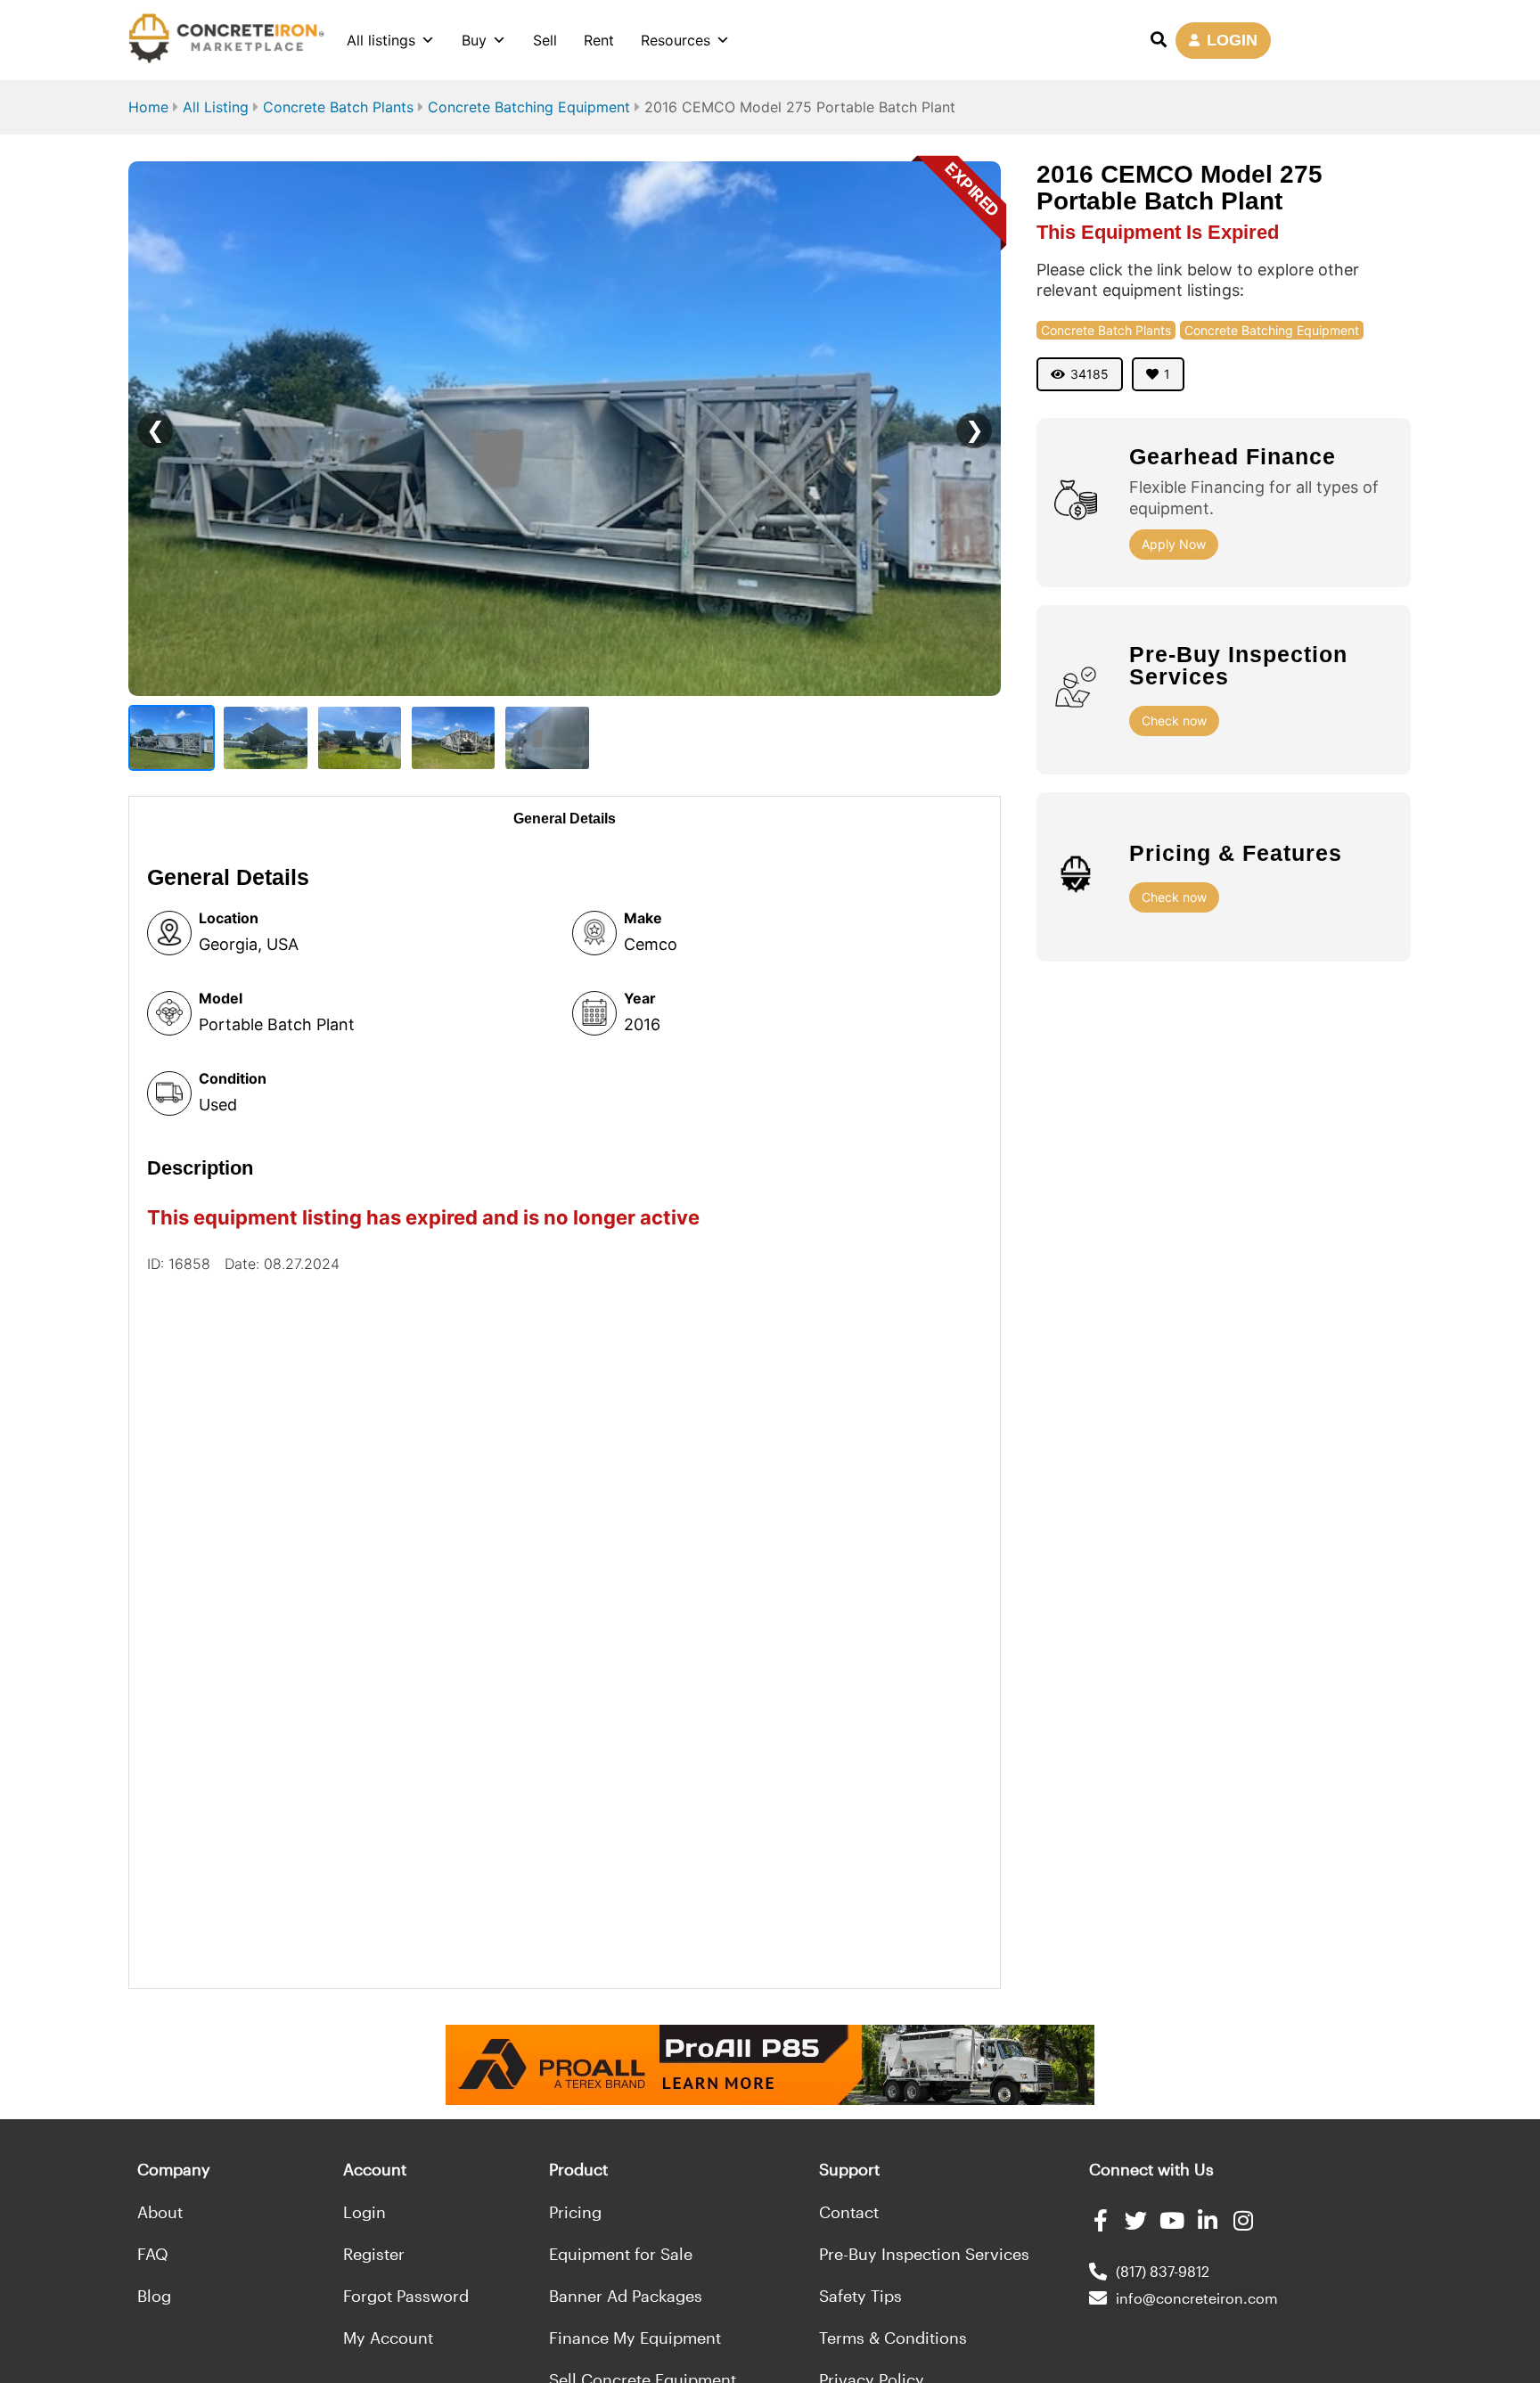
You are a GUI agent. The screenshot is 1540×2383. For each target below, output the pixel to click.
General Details (565, 819)
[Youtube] (1171, 2220)
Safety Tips (860, 2296)
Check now (1174, 721)
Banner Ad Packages (626, 2296)
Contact (849, 2212)
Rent (599, 40)
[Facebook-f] (1100, 2220)
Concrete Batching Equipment (529, 107)
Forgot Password (406, 2296)
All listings (381, 40)
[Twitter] (1136, 2220)
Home (148, 107)
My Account (388, 2338)
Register (374, 2254)
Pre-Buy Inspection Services (924, 2254)
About (160, 2212)
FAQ (153, 2254)
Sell (545, 40)
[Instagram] (1243, 2220)
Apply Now (1174, 544)
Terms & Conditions (893, 2338)
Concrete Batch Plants (338, 107)
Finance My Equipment (635, 2338)
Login (365, 2212)
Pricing (575, 2212)
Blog (154, 2296)
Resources (676, 40)
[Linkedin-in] (1207, 2220)
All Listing (216, 107)
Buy (474, 40)
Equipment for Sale (621, 2254)
